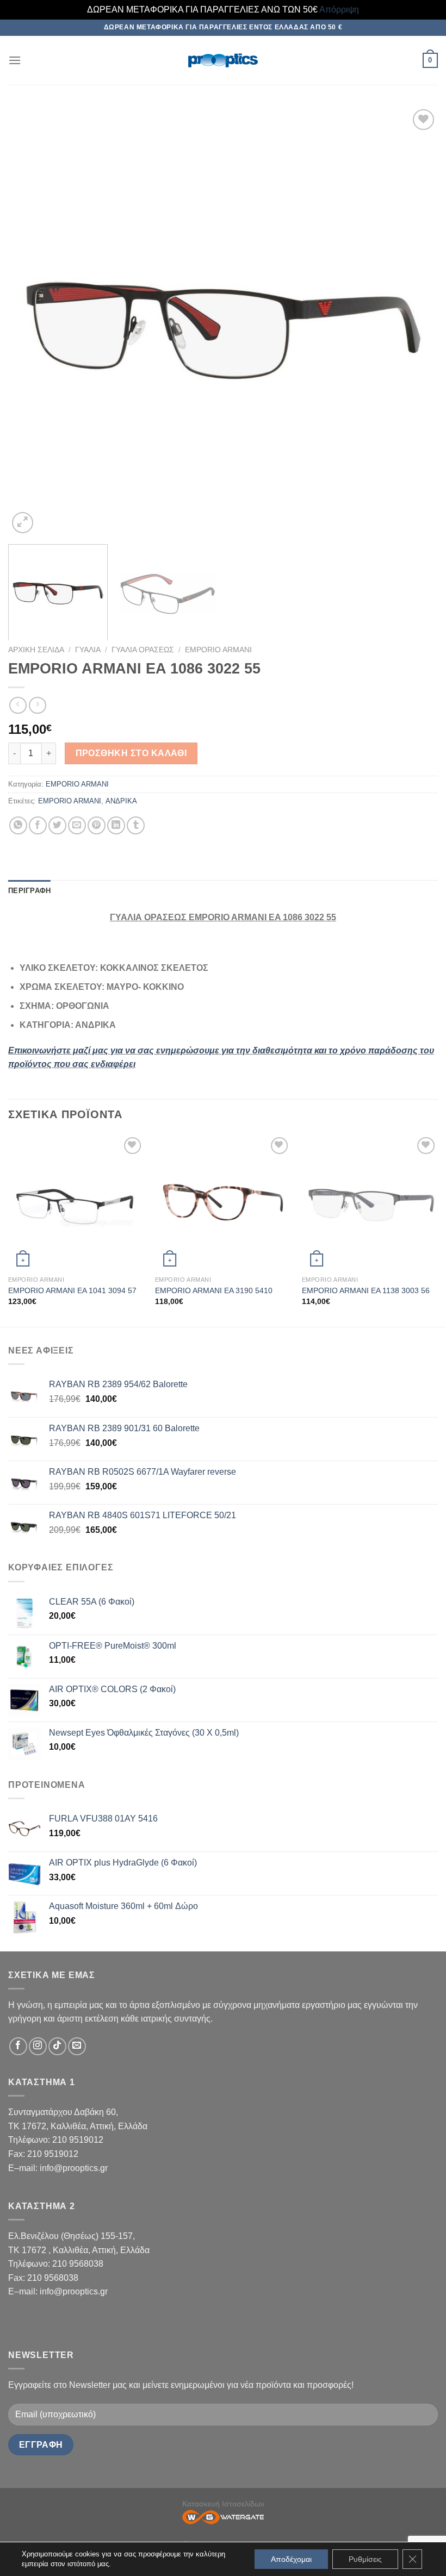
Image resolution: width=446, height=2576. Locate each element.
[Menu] (15, 60)
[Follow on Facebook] (18, 2046)
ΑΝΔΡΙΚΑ (121, 801)
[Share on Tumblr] (136, 825)
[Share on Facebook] (38, 825)
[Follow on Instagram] (38, 2046)
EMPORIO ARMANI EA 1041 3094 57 (72, 1290)
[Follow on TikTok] (57, 2046)
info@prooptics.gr (74, 2168)
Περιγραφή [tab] (29, 891)
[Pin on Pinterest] (97, 825)
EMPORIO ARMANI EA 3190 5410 (214, 1290)
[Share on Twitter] (57, 825)
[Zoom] (23, 523)
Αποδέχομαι (291, 2559)
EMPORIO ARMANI (218, 650)
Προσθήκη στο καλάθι (131, 753)
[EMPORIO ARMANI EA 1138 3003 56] (370, 1202)
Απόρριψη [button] (339, 10)
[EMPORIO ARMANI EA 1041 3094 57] (76, 1202)
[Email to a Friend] (77, 825)
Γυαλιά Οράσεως (143, 650)
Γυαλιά (88, 650)
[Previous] (30, 321)
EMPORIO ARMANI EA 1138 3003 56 (366, 1290)
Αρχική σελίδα (36, 650)
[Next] (416, 321)
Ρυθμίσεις (365, 2559)
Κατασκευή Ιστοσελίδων (223, 2504)
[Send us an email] (77, 2046)
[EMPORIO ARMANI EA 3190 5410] (223, 1202)
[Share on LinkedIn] (116, 825)
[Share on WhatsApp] (18, 825)
